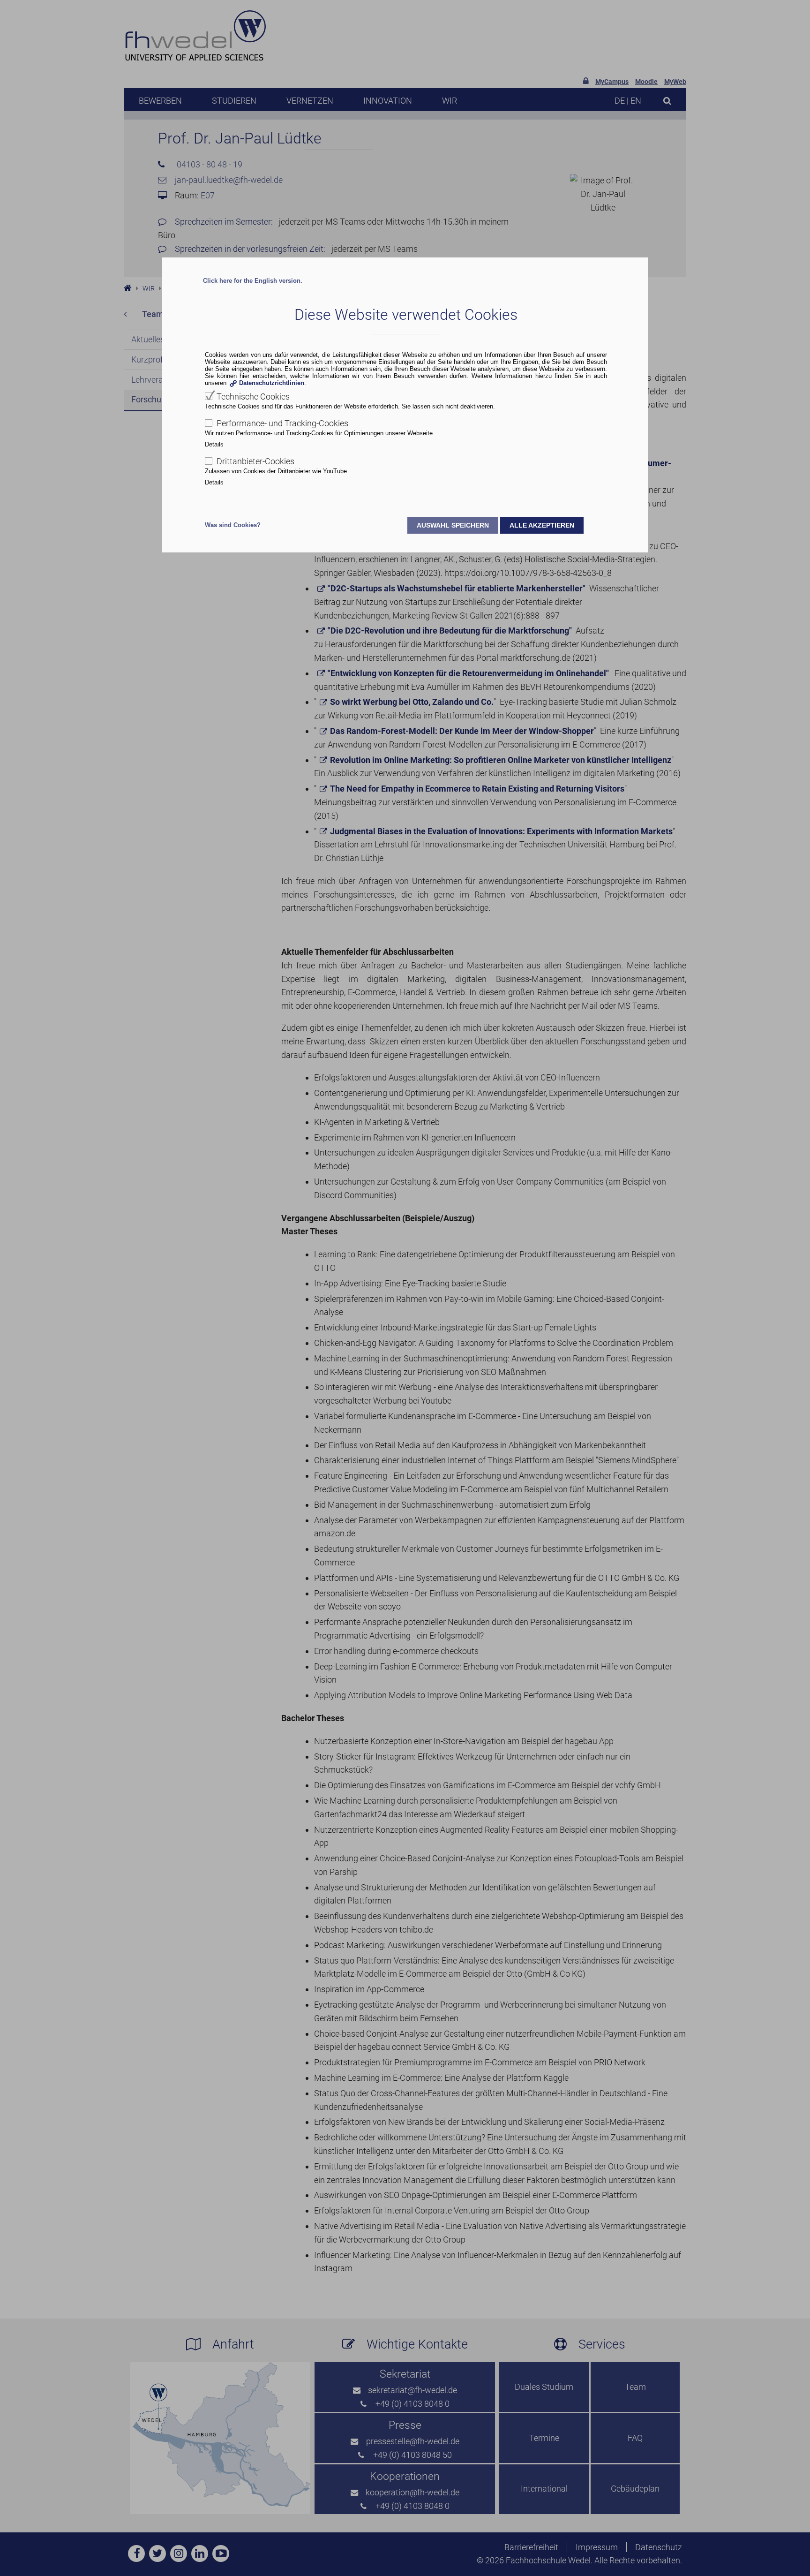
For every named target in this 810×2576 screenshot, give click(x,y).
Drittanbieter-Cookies (255, 461)
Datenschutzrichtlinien (272, 383)
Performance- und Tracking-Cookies (282, 423)
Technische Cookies (253, 397)
